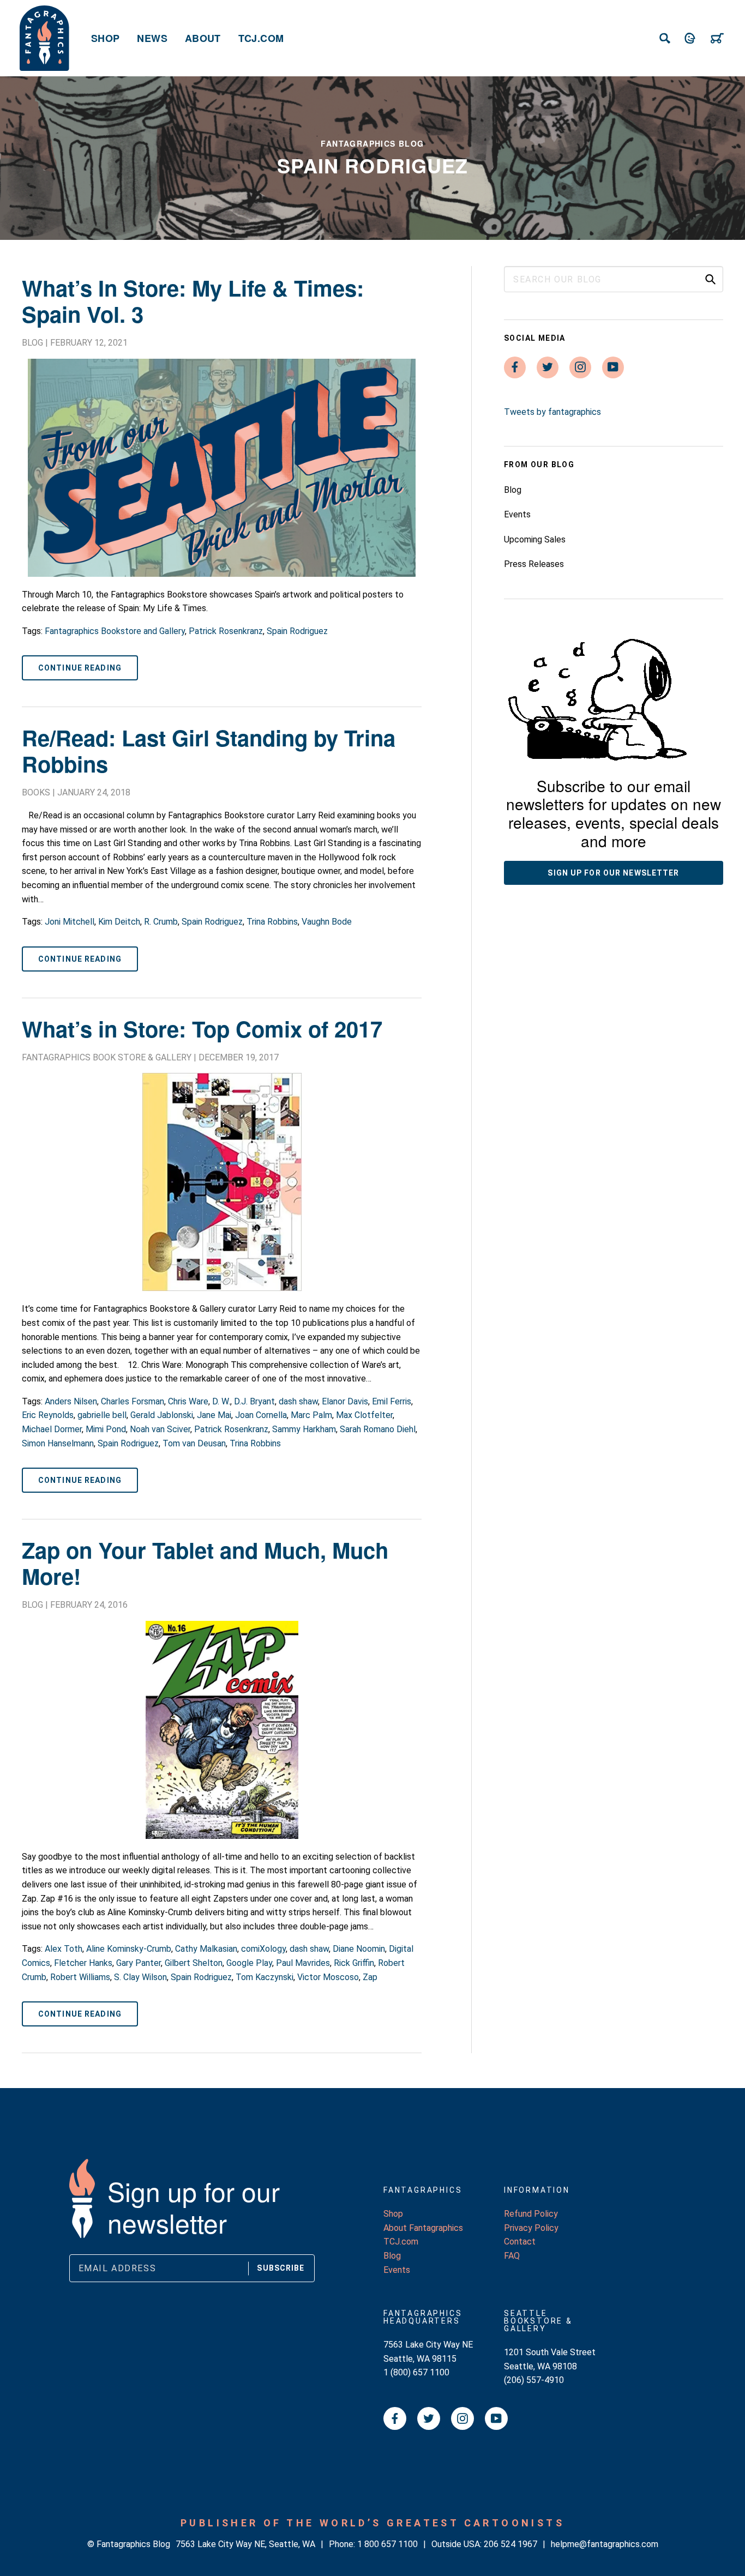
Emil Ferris (392, 1401)
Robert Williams (80, 1977)
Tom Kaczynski (265, 1977)
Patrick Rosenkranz (226, 631)
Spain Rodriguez (297, 631)
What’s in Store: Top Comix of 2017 (202, 1028)
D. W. (221, 1401)
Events (517, 514)
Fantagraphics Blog (372, 143)
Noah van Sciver (160, 1429)
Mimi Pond (106, 1429)
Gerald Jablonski (162, 1415)
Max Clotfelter (364, 1415)
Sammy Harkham (304, 1429)
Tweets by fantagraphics (552, 412)
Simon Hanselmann (58, 1443)
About (203, 38)
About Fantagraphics (423, 2228)
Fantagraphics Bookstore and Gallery (115, 631)
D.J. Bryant (254, 1401)
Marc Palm (311, 1415)
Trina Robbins (272, 922)
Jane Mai (214, 1415)
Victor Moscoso (328, 1977)
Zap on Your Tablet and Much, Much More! (205, 1563)
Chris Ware (188, 1401)
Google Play (249, 1963)
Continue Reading (80, 668)
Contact (520, 2242)
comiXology (263, 1949)
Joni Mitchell (70, 922)
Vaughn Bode (327, 922)
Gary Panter (139, 1963)
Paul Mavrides (303, 1963)
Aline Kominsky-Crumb (129, 1949)
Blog (32, 343)
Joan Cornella (261, 1415)
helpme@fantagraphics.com (605, 2544)
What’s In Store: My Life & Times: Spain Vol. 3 (193, 301)
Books (36, 792)
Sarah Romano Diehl (378, 1429)
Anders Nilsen (71, 1401)
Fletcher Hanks (83, 1963)
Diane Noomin (359, 1949)
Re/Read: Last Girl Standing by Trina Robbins (209, 750)
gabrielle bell (102, 1415)
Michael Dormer (52, 1429)
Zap (370, 1977)
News (152, 38)
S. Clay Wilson (140, 1977)
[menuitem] (105, 38)
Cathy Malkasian (206, 1949)
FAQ (512, 2256)
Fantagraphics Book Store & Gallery (107, 1057)
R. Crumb (161, 922)
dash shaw (298, 1401)
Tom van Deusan (194, 1443)
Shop (105, 38)
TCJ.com (261, 38)
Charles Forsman (133, 1401)
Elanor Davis (345, 1401)
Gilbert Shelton (194, 1963)
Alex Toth (64, 1949)
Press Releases (534, 564)
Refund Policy (531, 2214)
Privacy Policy (531, 2228)
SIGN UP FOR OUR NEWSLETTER (613, 873)
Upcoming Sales (535, 539)
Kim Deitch (119, 922)
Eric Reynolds (48, 1415)
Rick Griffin (354, 1963)
